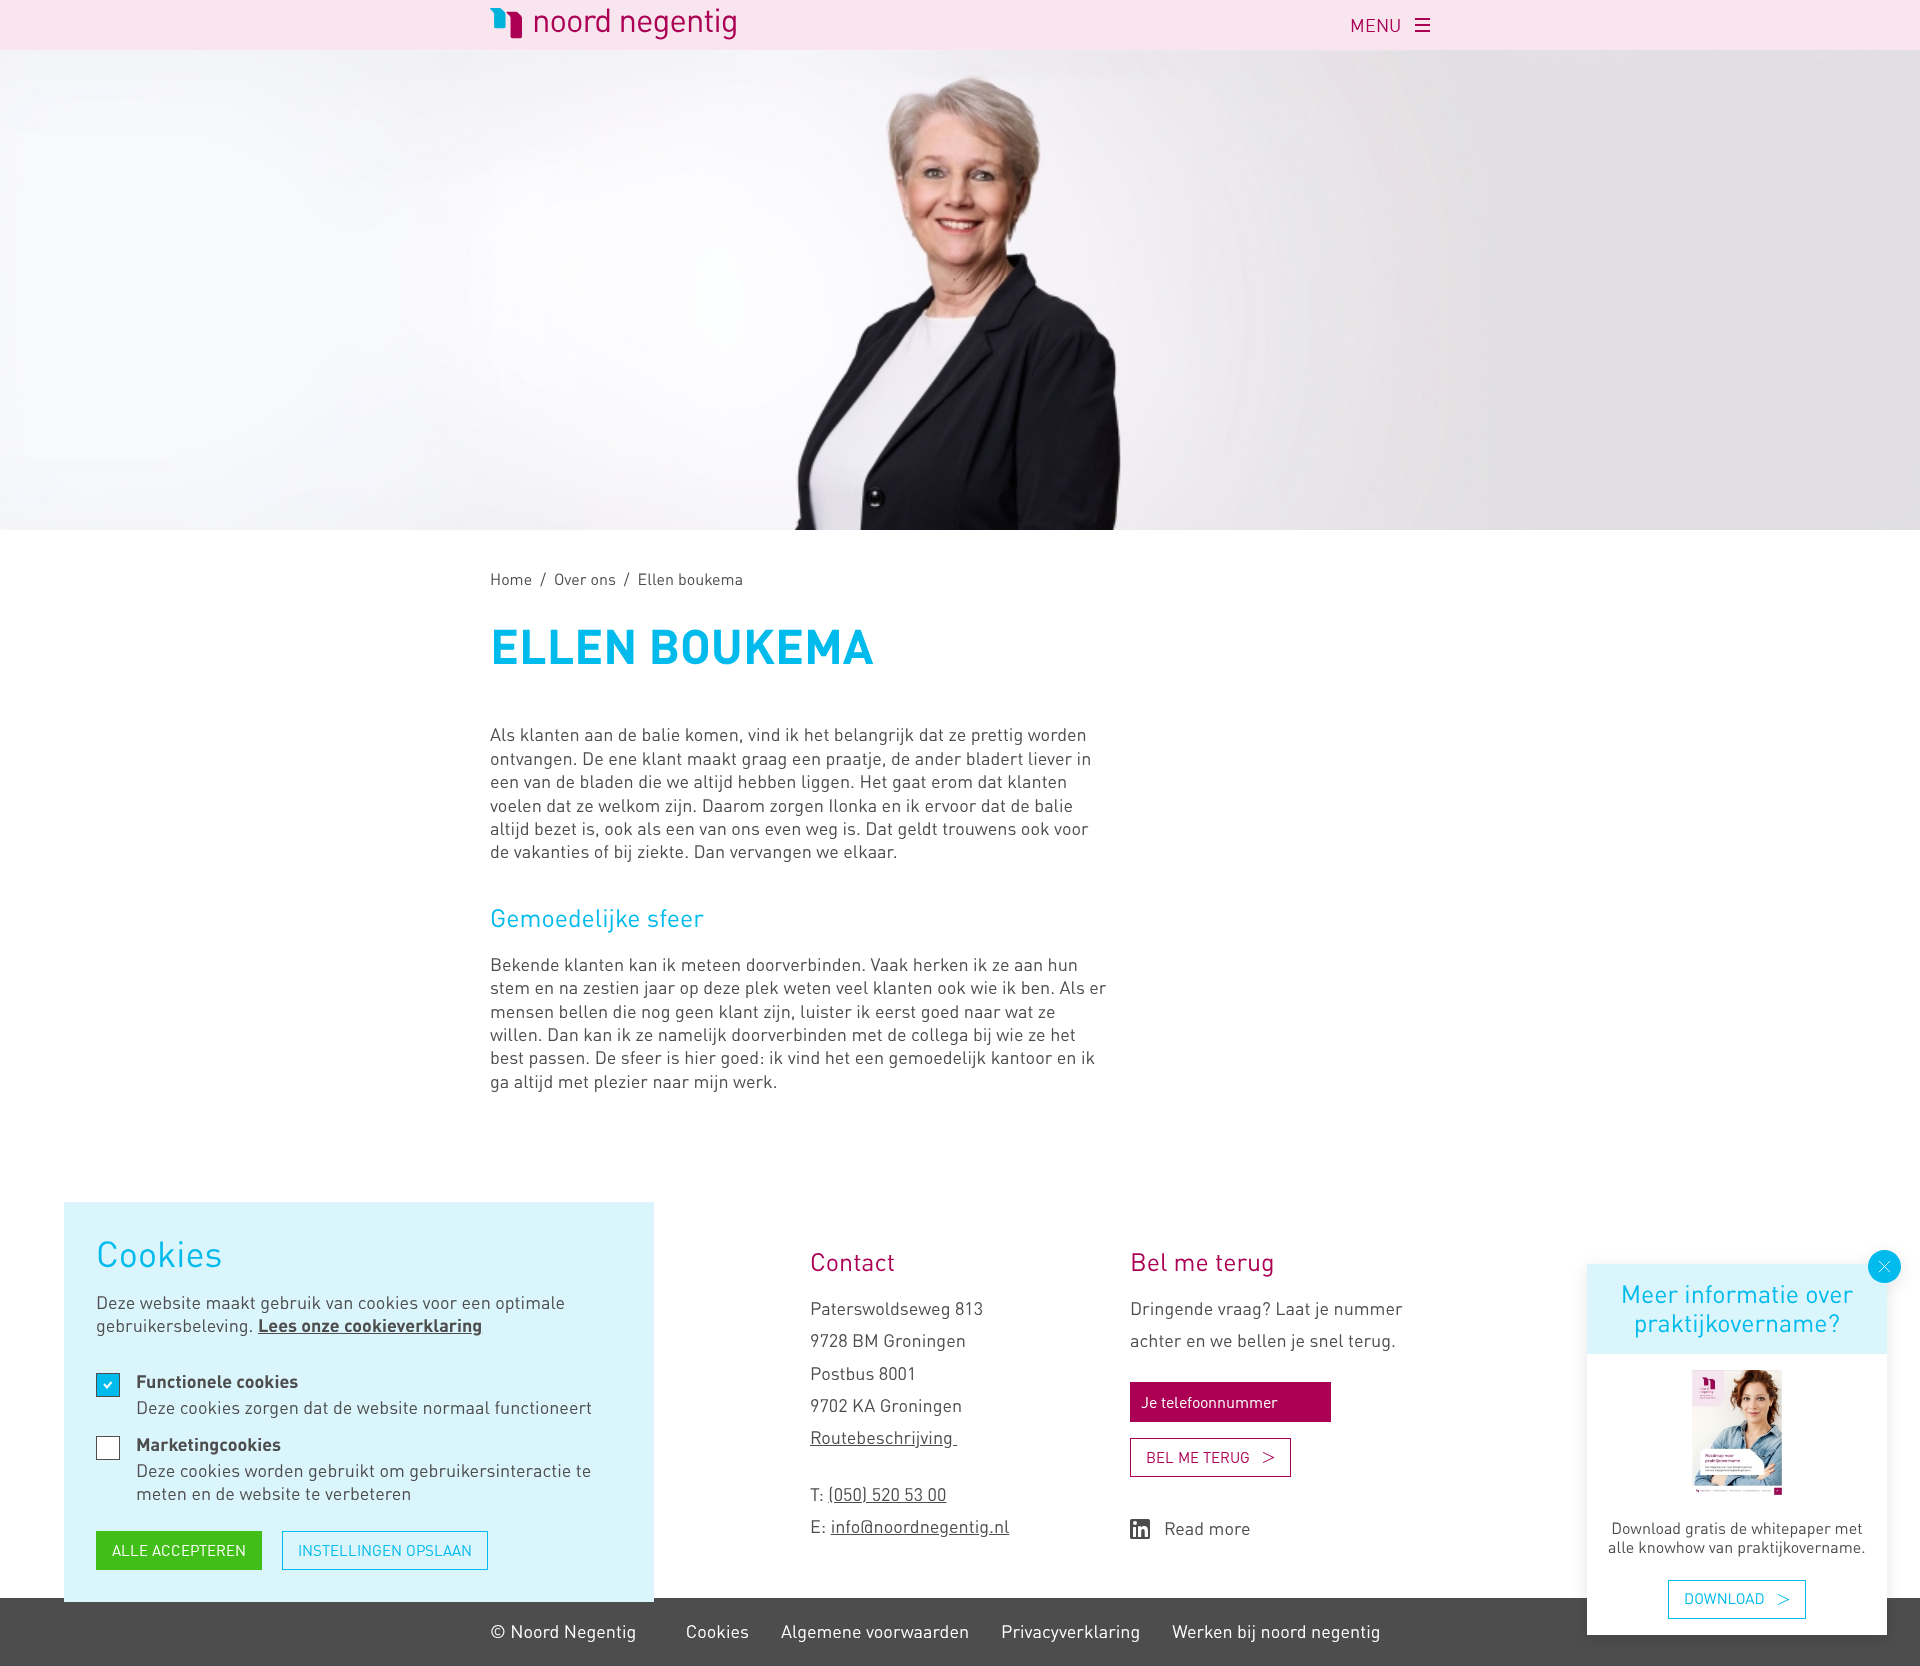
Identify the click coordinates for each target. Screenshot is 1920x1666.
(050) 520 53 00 (887, 1495)
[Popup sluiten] (1884, 1266)
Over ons (585, 579)
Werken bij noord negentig (1276, 1632)
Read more (1207, 1529)
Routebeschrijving (883, 1438)
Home (511, 579)
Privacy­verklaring (1070, 1632)
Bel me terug (1198, 1457)
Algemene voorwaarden (875, 1632)
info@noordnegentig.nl (920, 1527)
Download (1724, 1599)
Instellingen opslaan (385, 1550)
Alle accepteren (179, 1550)
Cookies (717, 1632)
